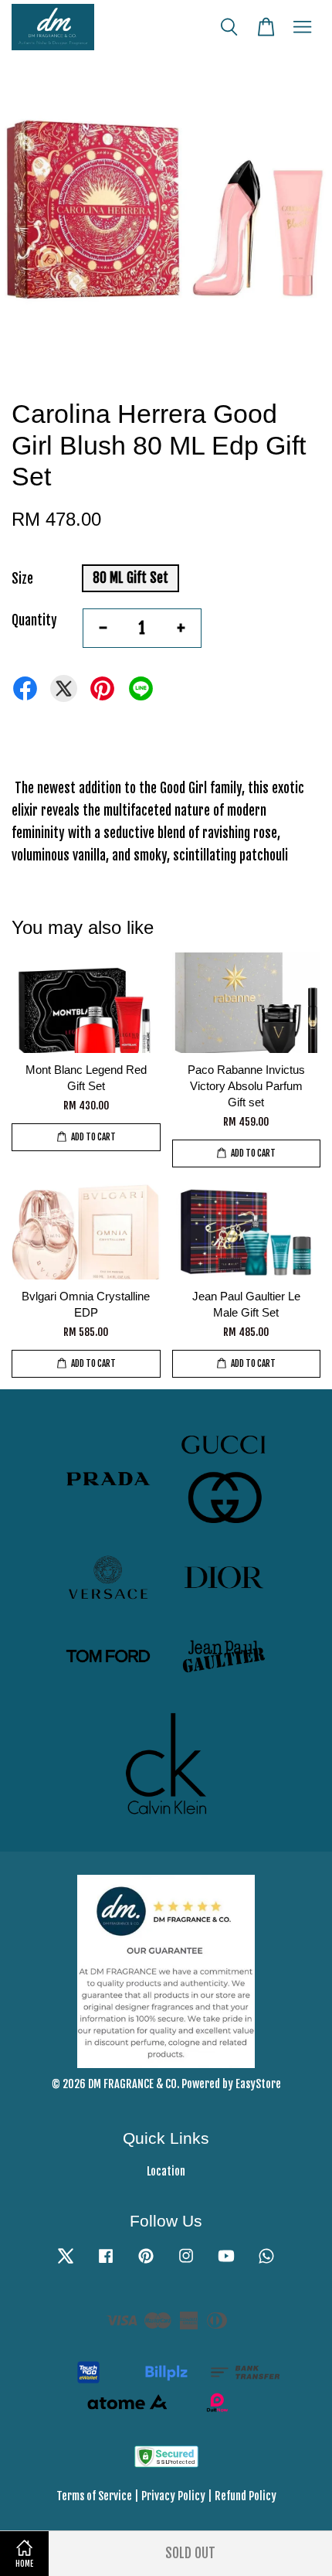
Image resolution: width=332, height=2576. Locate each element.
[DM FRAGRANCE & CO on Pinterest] (146, 2263)
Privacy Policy (173, 2496)
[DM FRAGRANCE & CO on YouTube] (226, 2263)
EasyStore (258, 2084)
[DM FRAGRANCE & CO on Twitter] (66, 2263)
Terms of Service (94, 2496)
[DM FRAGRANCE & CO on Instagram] (186, 2263)
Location (166, 2171)
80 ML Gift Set (130, 578)
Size (22, 579)
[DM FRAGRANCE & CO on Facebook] (106, 2263)
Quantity (34, 620)
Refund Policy (246, 2496)
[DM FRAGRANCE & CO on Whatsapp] (266, 2263)
